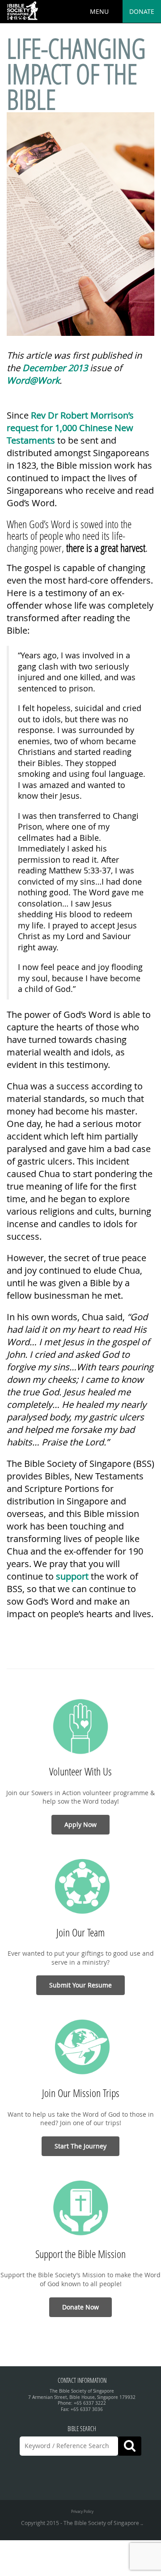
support (72, 1576)
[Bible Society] (22, 11)
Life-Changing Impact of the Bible (76, 74)
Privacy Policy (82, 2511)
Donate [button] (142, 11)
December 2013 (55, 368)
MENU (99, 11)
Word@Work (33, 380)
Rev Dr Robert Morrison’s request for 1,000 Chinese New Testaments (70, 428)
